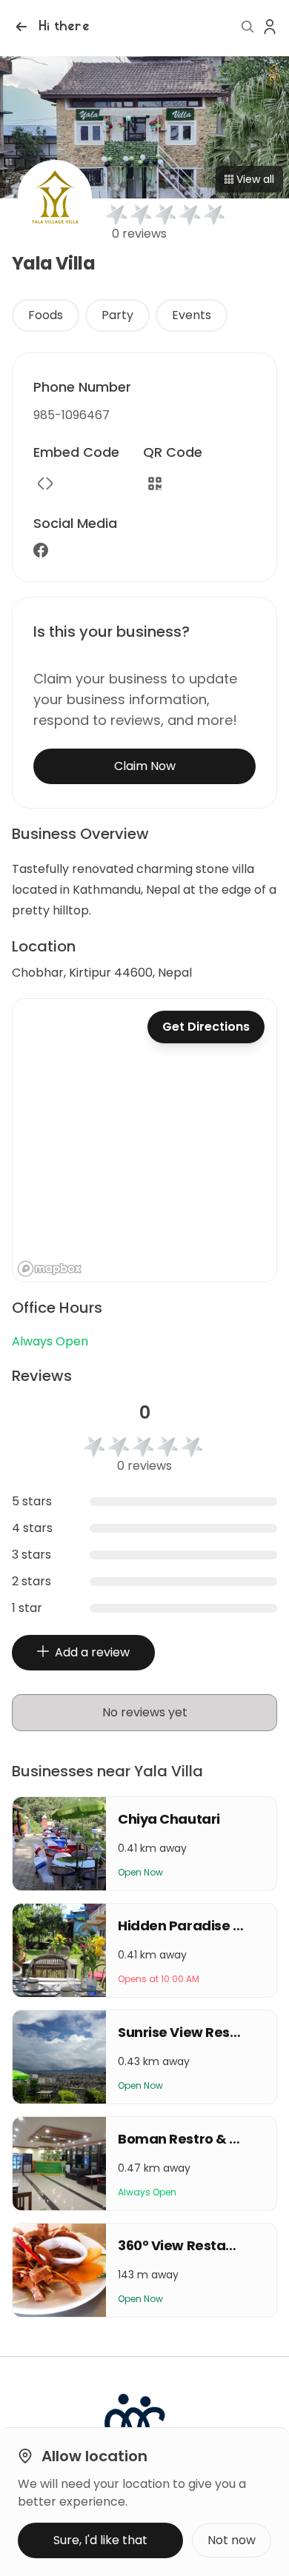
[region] (144, 1140)
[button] (51, 27)
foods (46, 315)
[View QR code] (155, 484)
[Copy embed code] (45, 484)
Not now (232, 2540)
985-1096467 (72, 415)
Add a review (92, 1652)
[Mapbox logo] (50, 1269)
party (117, 315)
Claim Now (145, 766)
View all (255, 179)
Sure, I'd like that (100, 2540)
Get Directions (206, 1027)
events (192, 315)
